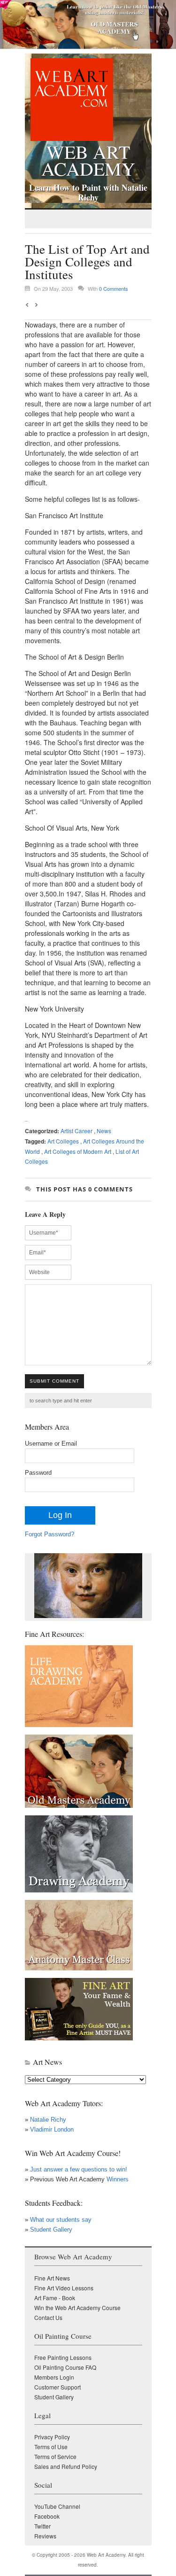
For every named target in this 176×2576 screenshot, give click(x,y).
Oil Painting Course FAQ (65, 2367)
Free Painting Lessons (63, 2357)
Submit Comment (54, 1381)
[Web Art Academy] (69, 138)
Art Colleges (63, 1141)
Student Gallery (51, 2230)
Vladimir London (52, 2129)
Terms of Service (55, 2456)
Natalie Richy (48, 2120)
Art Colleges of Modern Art (78, 1151)
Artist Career (77, 1131)
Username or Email (51, 1444)
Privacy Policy (52, 2437)
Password (38, 1473)
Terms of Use (51, 2447)
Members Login (54, 2377)
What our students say (61, 2220)
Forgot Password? (50, 1534)
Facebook (47, 2516)
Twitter (42, 2526)
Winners (117, 2179)
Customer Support (57, 2387)
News (104, 1131)
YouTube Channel (57, 2506)
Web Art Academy (88, 158)
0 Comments (114, 288)
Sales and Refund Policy (66, 2466)
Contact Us (48, 2317)
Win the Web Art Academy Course (77, 2308)
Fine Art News (52, 2278)
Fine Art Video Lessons (64, 2288)
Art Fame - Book (55, 2298)
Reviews (45, 2536)
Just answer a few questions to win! (79, 2169)
